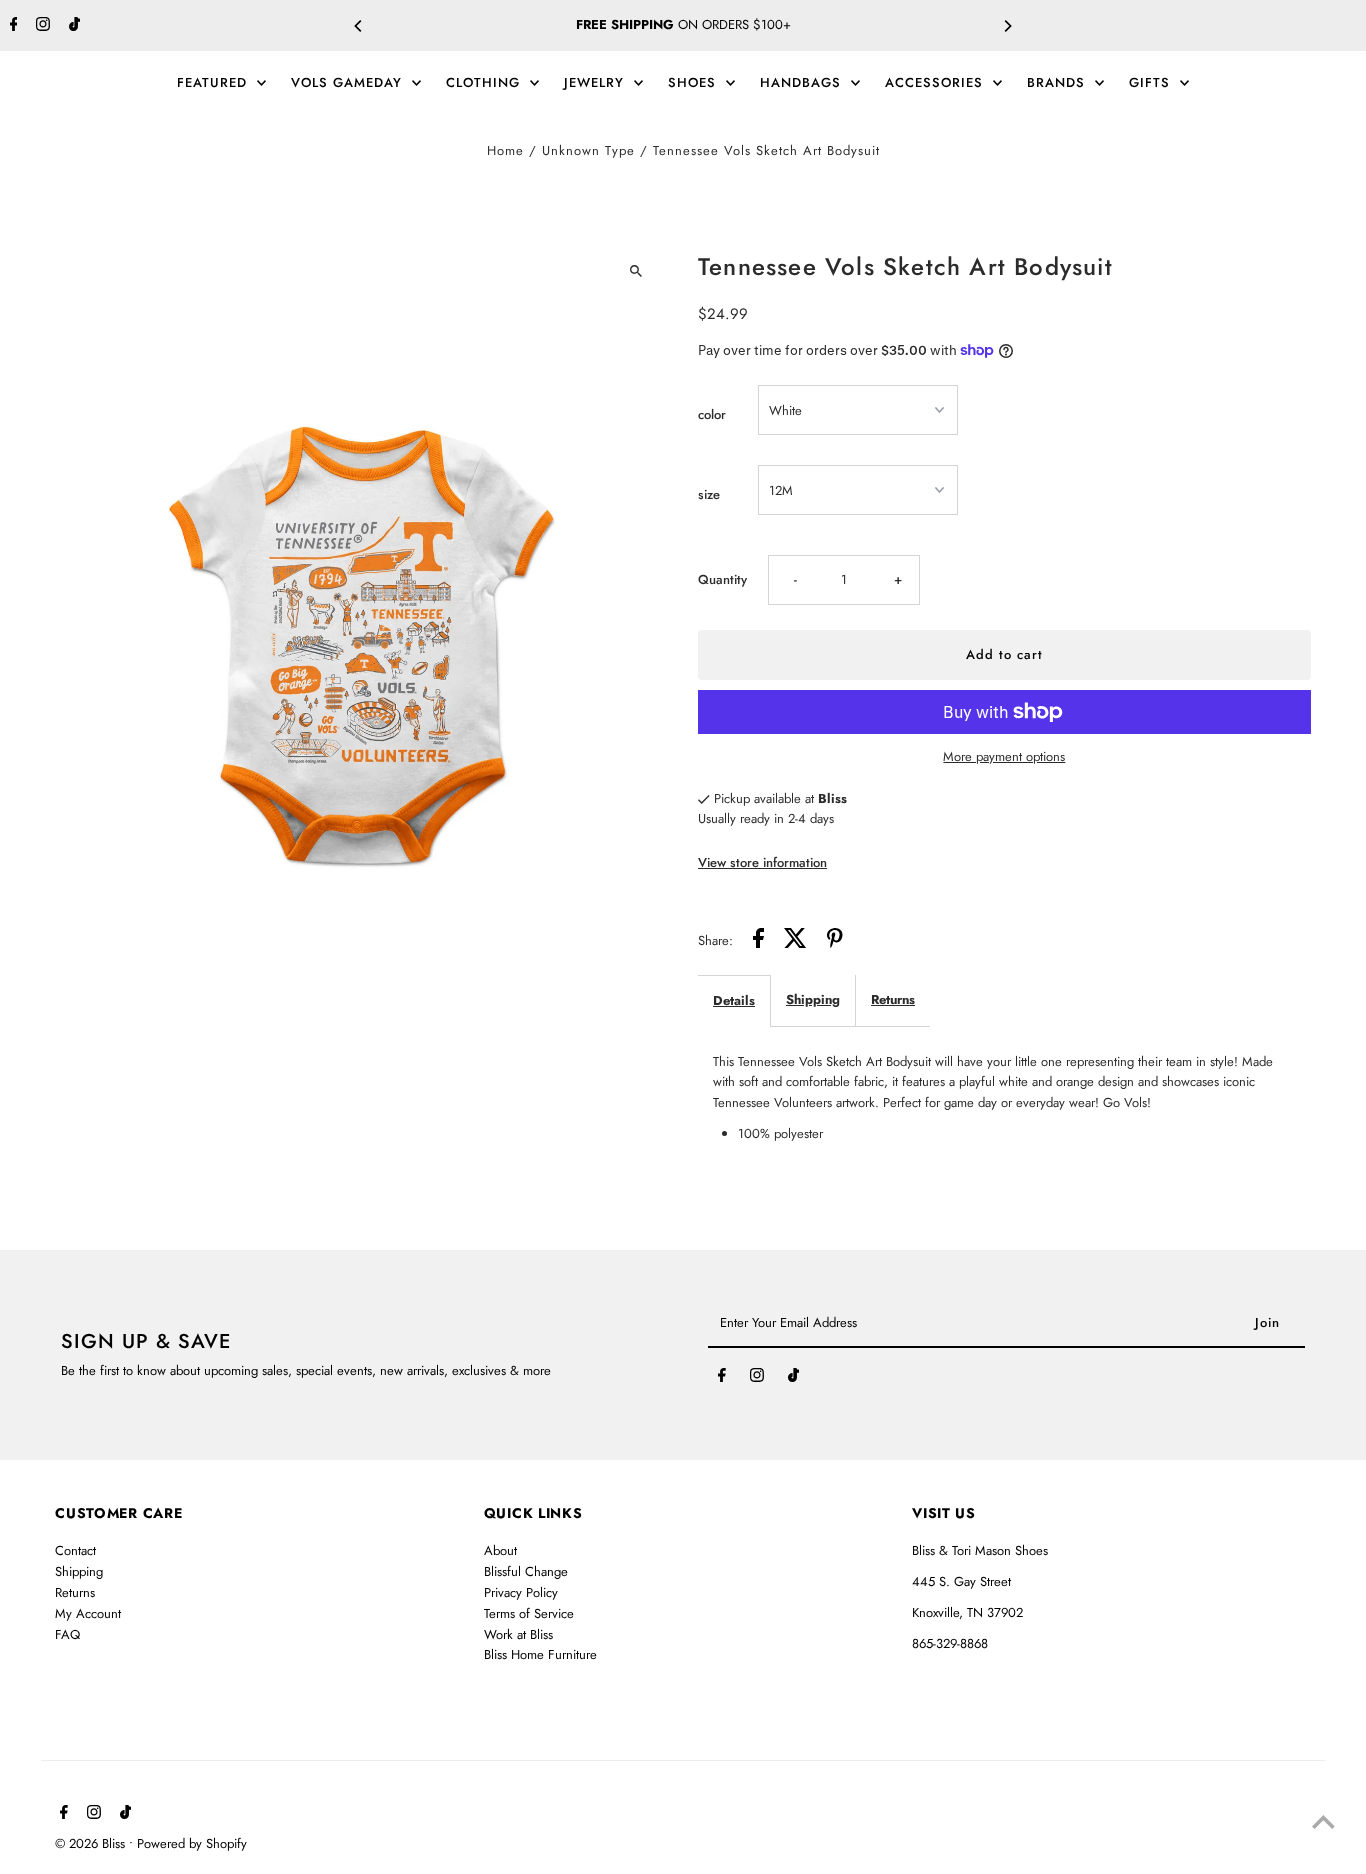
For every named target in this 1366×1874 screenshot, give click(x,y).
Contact (75, 1550)
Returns (893, 999)
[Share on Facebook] (758, 941)
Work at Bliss (518, 1633)
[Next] (1007, 26)
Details (734, 1000)
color (712, 414)
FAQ (67, 1633)
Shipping (813, 999)
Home (505, 150)
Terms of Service (529, 1612)
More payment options (1004, 756)
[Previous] (359, 26)
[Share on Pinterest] (835, 941)
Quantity (722, 579)
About (500, 1550)
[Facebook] (11, 26)
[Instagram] (40, 26)
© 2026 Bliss (92, 1843)
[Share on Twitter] (795, 941)
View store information (762, 862)
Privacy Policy (521, 1592)
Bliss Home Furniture (540, 1654)
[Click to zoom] (635, 271)
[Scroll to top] (1323, 1821)
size (709, 494)
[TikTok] (72, 26)
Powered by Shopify (192, 1843)
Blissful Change (526, 1571)
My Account (88, 1612)
